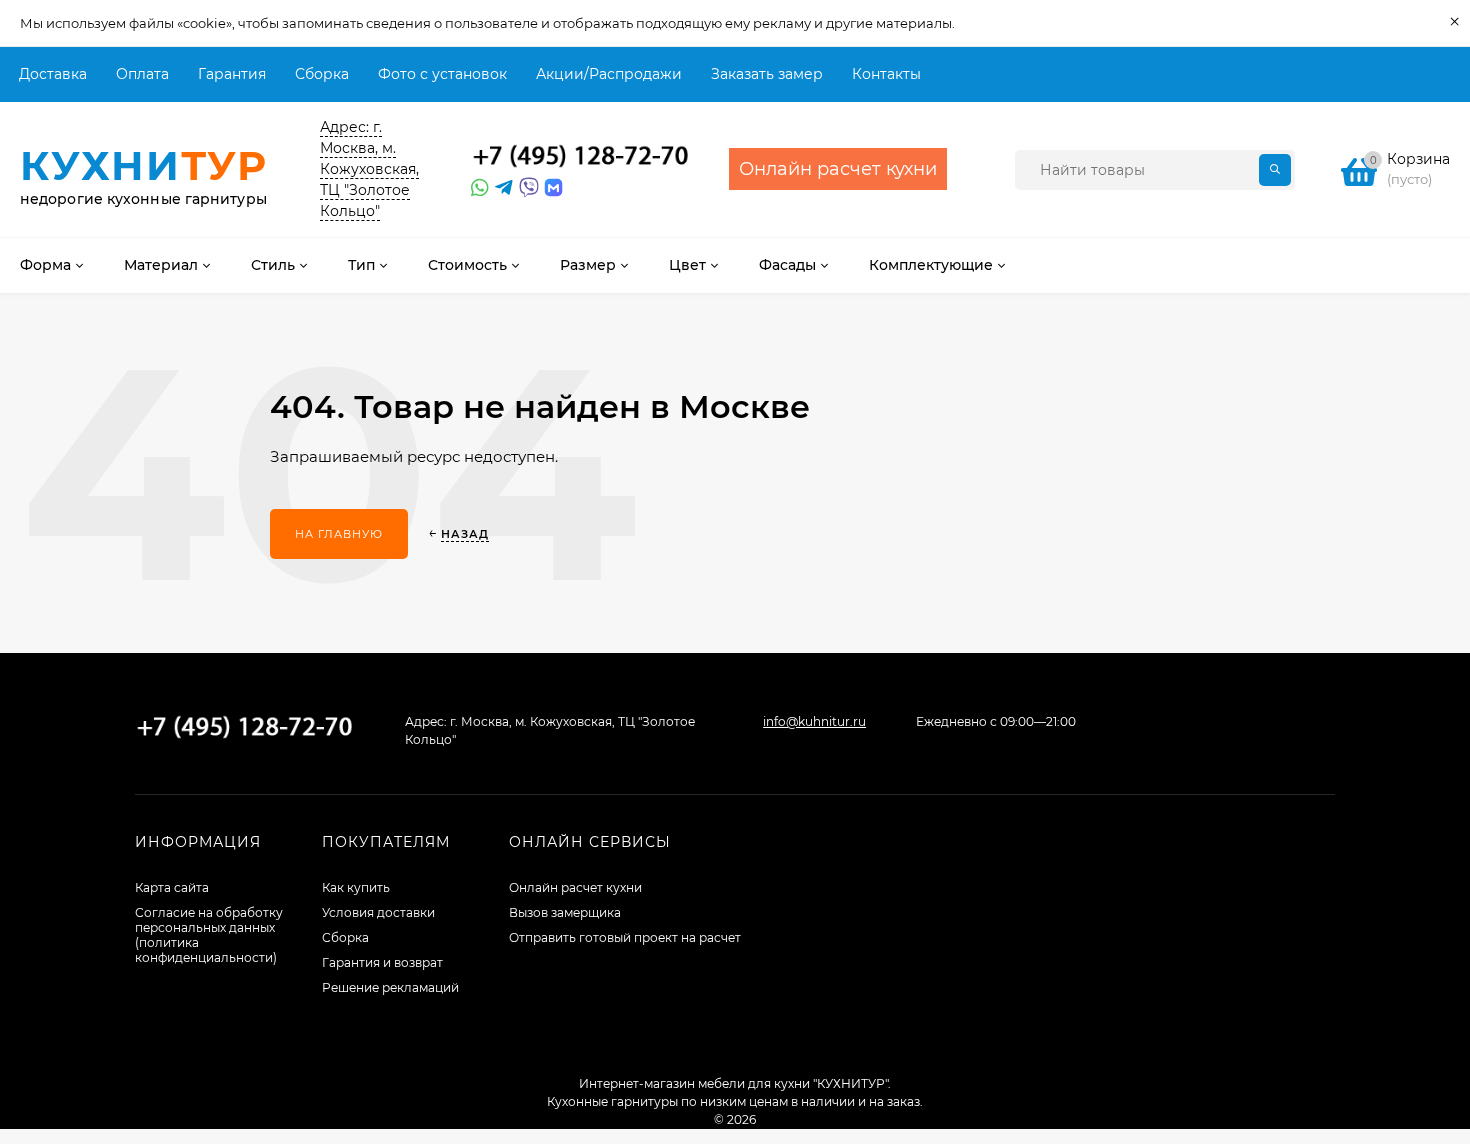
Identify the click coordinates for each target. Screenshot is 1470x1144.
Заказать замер (767, 74)
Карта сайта (172, 887)
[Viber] (526, 188)
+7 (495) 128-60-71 (581, 156)
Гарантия (232, 74)
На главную (339, 534)
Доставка (53, 74)
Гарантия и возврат (382, 962)
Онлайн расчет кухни (575, 887)
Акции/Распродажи (609, 74)
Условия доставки (378, 912)
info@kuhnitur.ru (814, 721)
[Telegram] (502, 188)
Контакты (886, 74)
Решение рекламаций (390, 987)
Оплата (142, 74)
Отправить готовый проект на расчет (625, 937)
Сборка (322, 74)
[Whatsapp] (478, 188)
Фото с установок (442, 74)
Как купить (356, 887)
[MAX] (553, 188)
